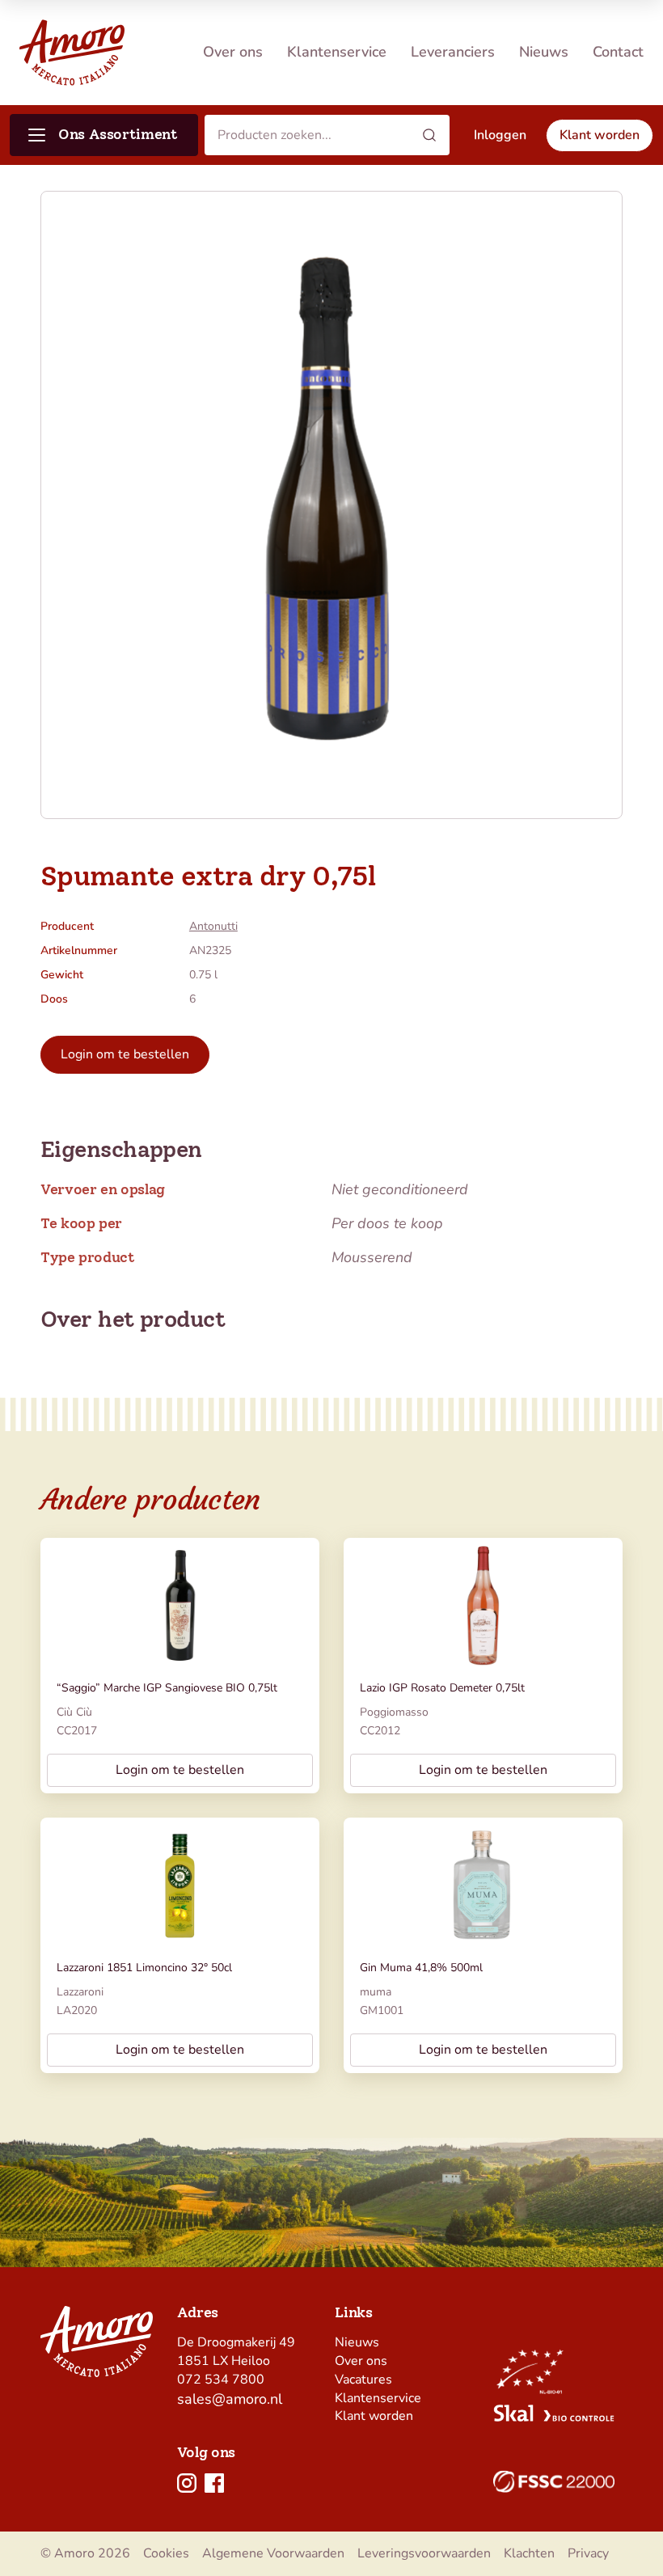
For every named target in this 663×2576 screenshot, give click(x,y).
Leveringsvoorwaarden (424, 2553)
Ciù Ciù (74, 1712)
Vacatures (363, 2380)
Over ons (233, 52)
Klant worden (374, 2416)
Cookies (166, 2553)
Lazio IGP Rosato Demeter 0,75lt (442, 1688)
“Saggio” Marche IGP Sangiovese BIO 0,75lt (167, 1688)
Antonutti (213, 926)
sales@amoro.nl (230, 2399)
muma (376, 1992)
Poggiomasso (394, 1712)
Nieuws (544, 52)
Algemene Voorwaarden (273, 2553)
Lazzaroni (80, 1992)
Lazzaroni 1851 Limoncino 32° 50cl (144, 1968)
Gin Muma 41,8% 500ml (421, 1968)
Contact (618, 52)
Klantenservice (337, 52)
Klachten (529, 2553)
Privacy (588, 2553)
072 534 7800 (221, 2380)
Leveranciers (453, 52)
